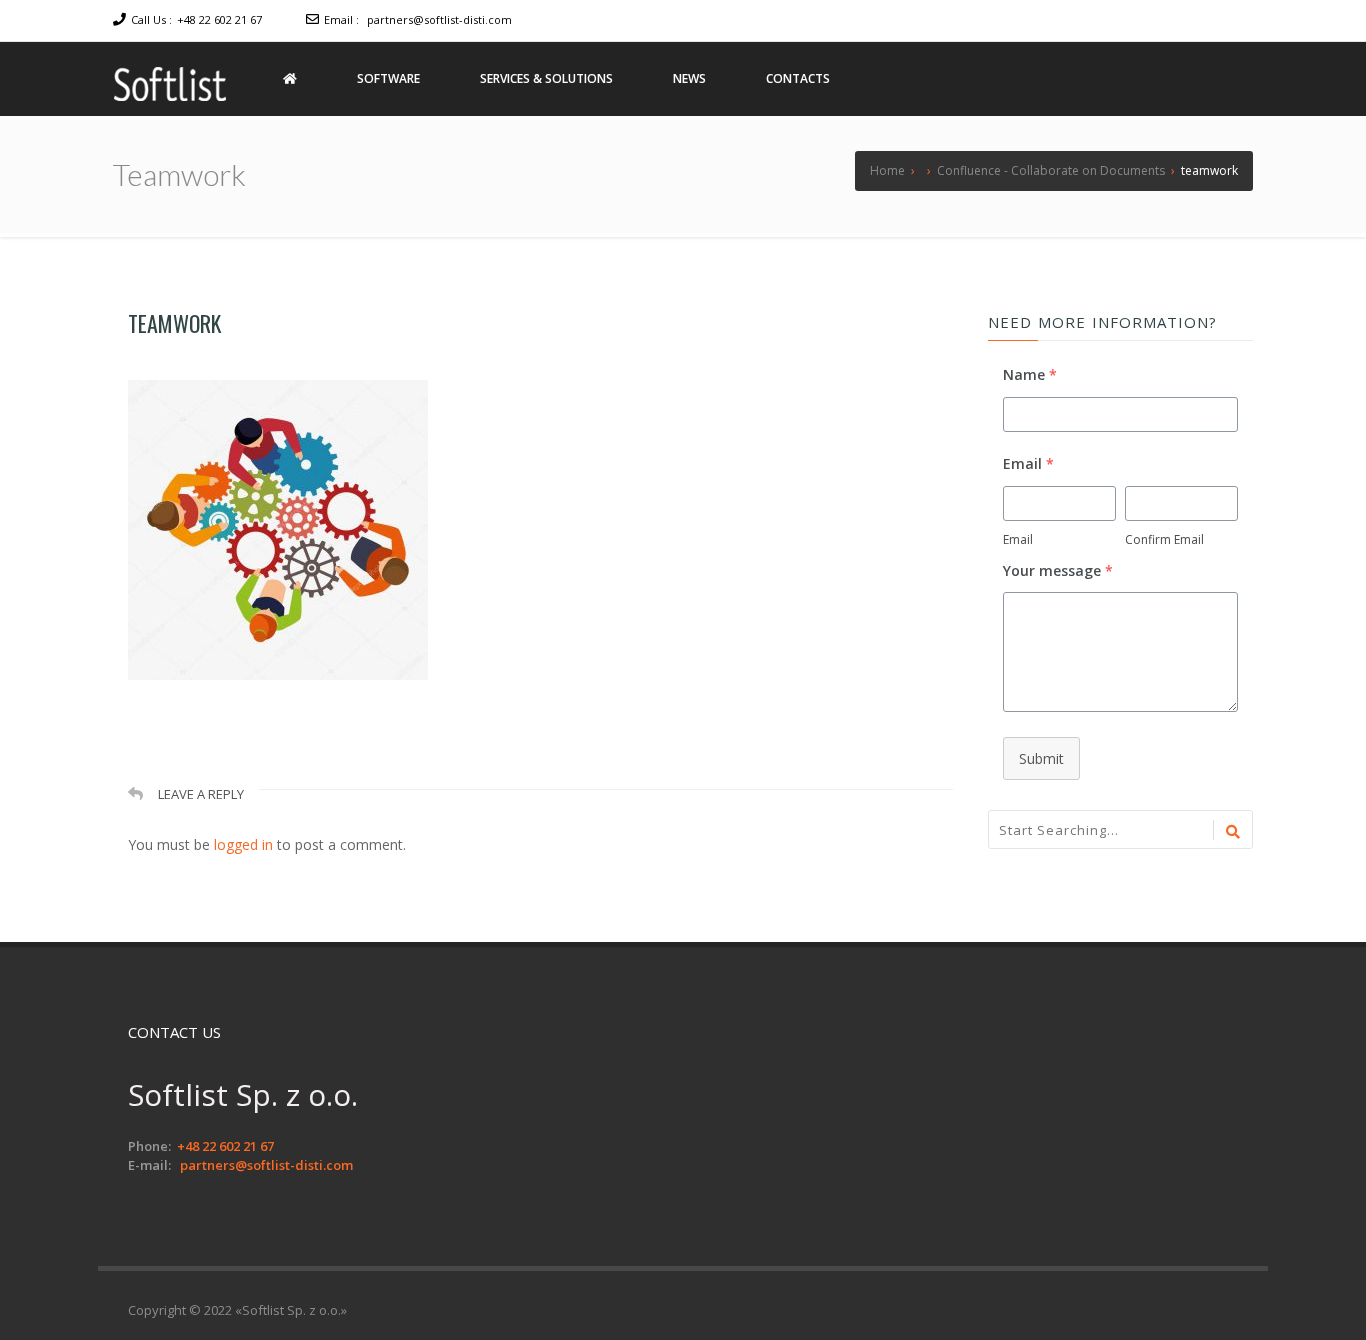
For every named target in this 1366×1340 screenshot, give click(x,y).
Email (1018, 539)
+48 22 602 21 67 (219, 19)
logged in (243, 844)
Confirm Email (1164, 539)
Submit (1041, 758)
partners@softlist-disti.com (439, 19)
